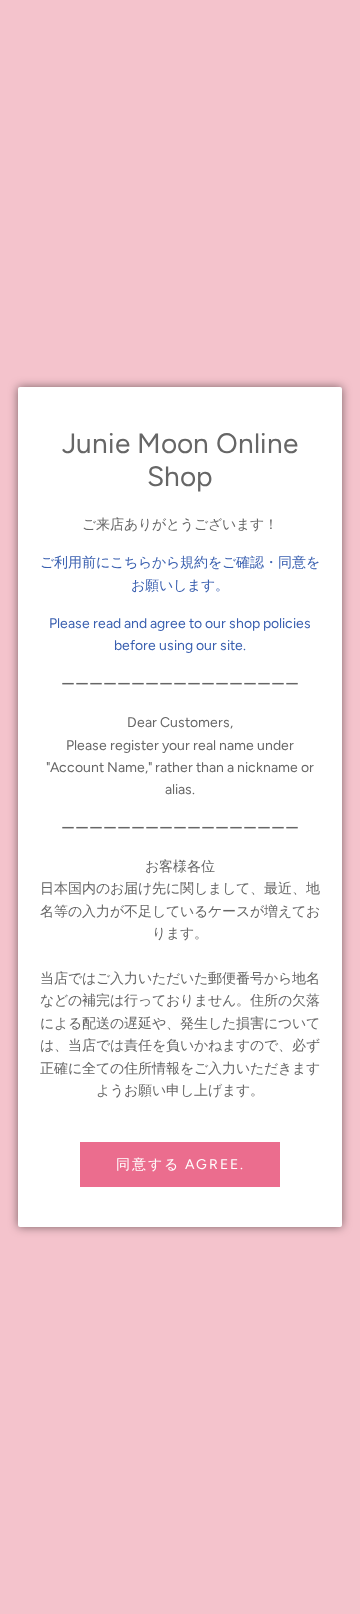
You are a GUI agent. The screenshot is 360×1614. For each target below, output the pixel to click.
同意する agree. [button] (180, 1164)
